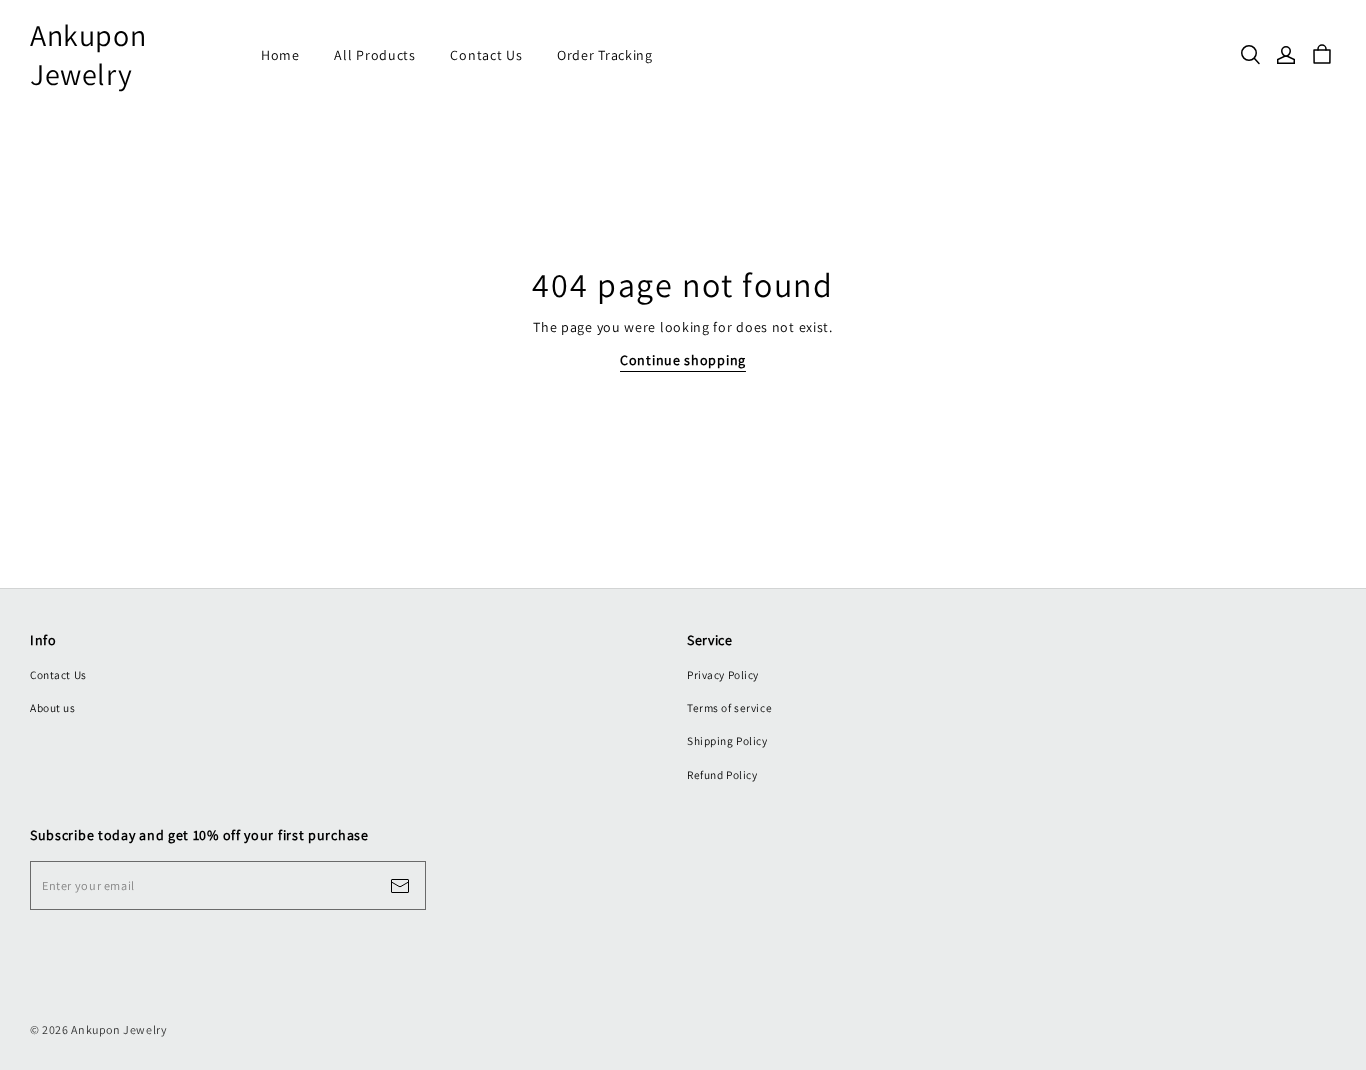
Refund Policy (722, 774)
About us (53, 707)
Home (280, 55)
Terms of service (729, 707)
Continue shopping (683, 360)
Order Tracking (605, 55)
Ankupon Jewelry (88, 55)
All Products (374, 55)
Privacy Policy (723, 674)
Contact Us (486, 55)
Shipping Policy (727, 740)
